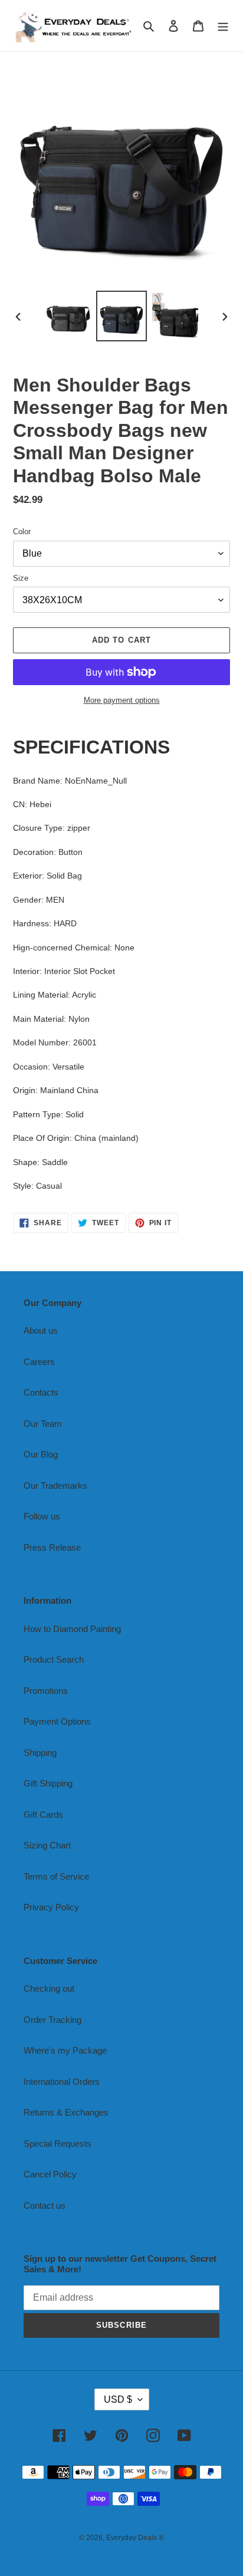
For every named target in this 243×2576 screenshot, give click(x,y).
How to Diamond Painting (72, 1629)
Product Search (54, 1659)
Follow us (42, 1516)
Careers (39, 1362)
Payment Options (57, 1721)
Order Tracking (52, 2020)
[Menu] (223, 26)
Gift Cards (43, 1815)
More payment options (122, 700)
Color (22, 532)
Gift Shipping (48, 1783)
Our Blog (41, 1454)
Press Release (52, 1547)
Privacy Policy (51, 1907)
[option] (68, 316)
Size (21, 578)
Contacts (41, 1392)
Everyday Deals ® (135, 2538)
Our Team (43, 1424)
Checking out (49, 1988)
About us (41, 1330)
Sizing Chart (47, 1845)
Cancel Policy (50, 2174)
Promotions (46, 1691)
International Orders (62, 2082)
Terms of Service (56, 1876)
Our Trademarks (55, 1486)
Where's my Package (65, 2050)
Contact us (45, 2205)
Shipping (40, 1753)
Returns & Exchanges (66, 2112)
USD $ (118, 2399)
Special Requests (58, 2144)
